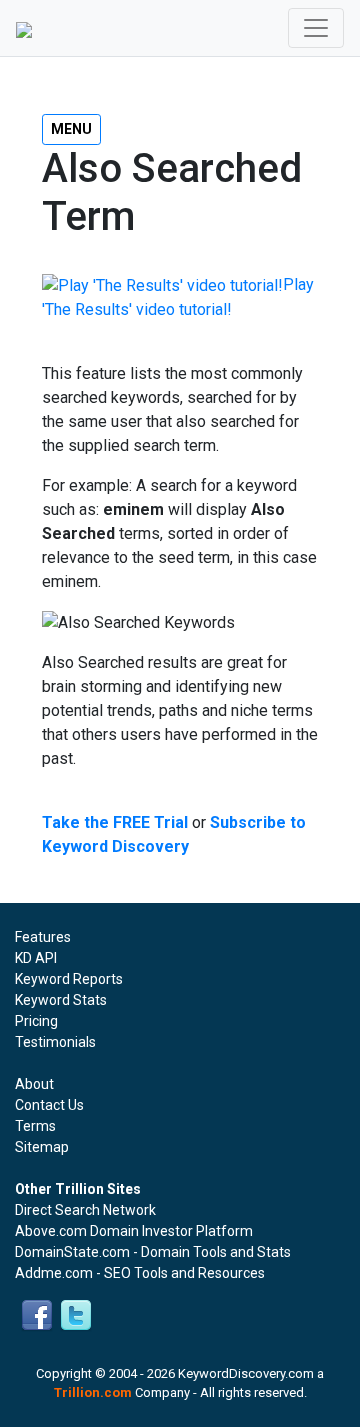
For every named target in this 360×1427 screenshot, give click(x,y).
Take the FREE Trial (115, 822)
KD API (36, 958)
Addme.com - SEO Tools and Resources (140, 1273)
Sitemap (42, 1147)
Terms (35, 1126)
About (34, 1084)
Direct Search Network (85, 1210)
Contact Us (49, 1105)
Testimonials (55, 1042)
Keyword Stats (61, 1000)
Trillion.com (93, 1392)
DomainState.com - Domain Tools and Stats (153, 1252)
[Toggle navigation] (316, 28)
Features (43, 937)
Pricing (36, 1021)
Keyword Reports (69, 979)
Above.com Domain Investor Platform (134, 1231)
